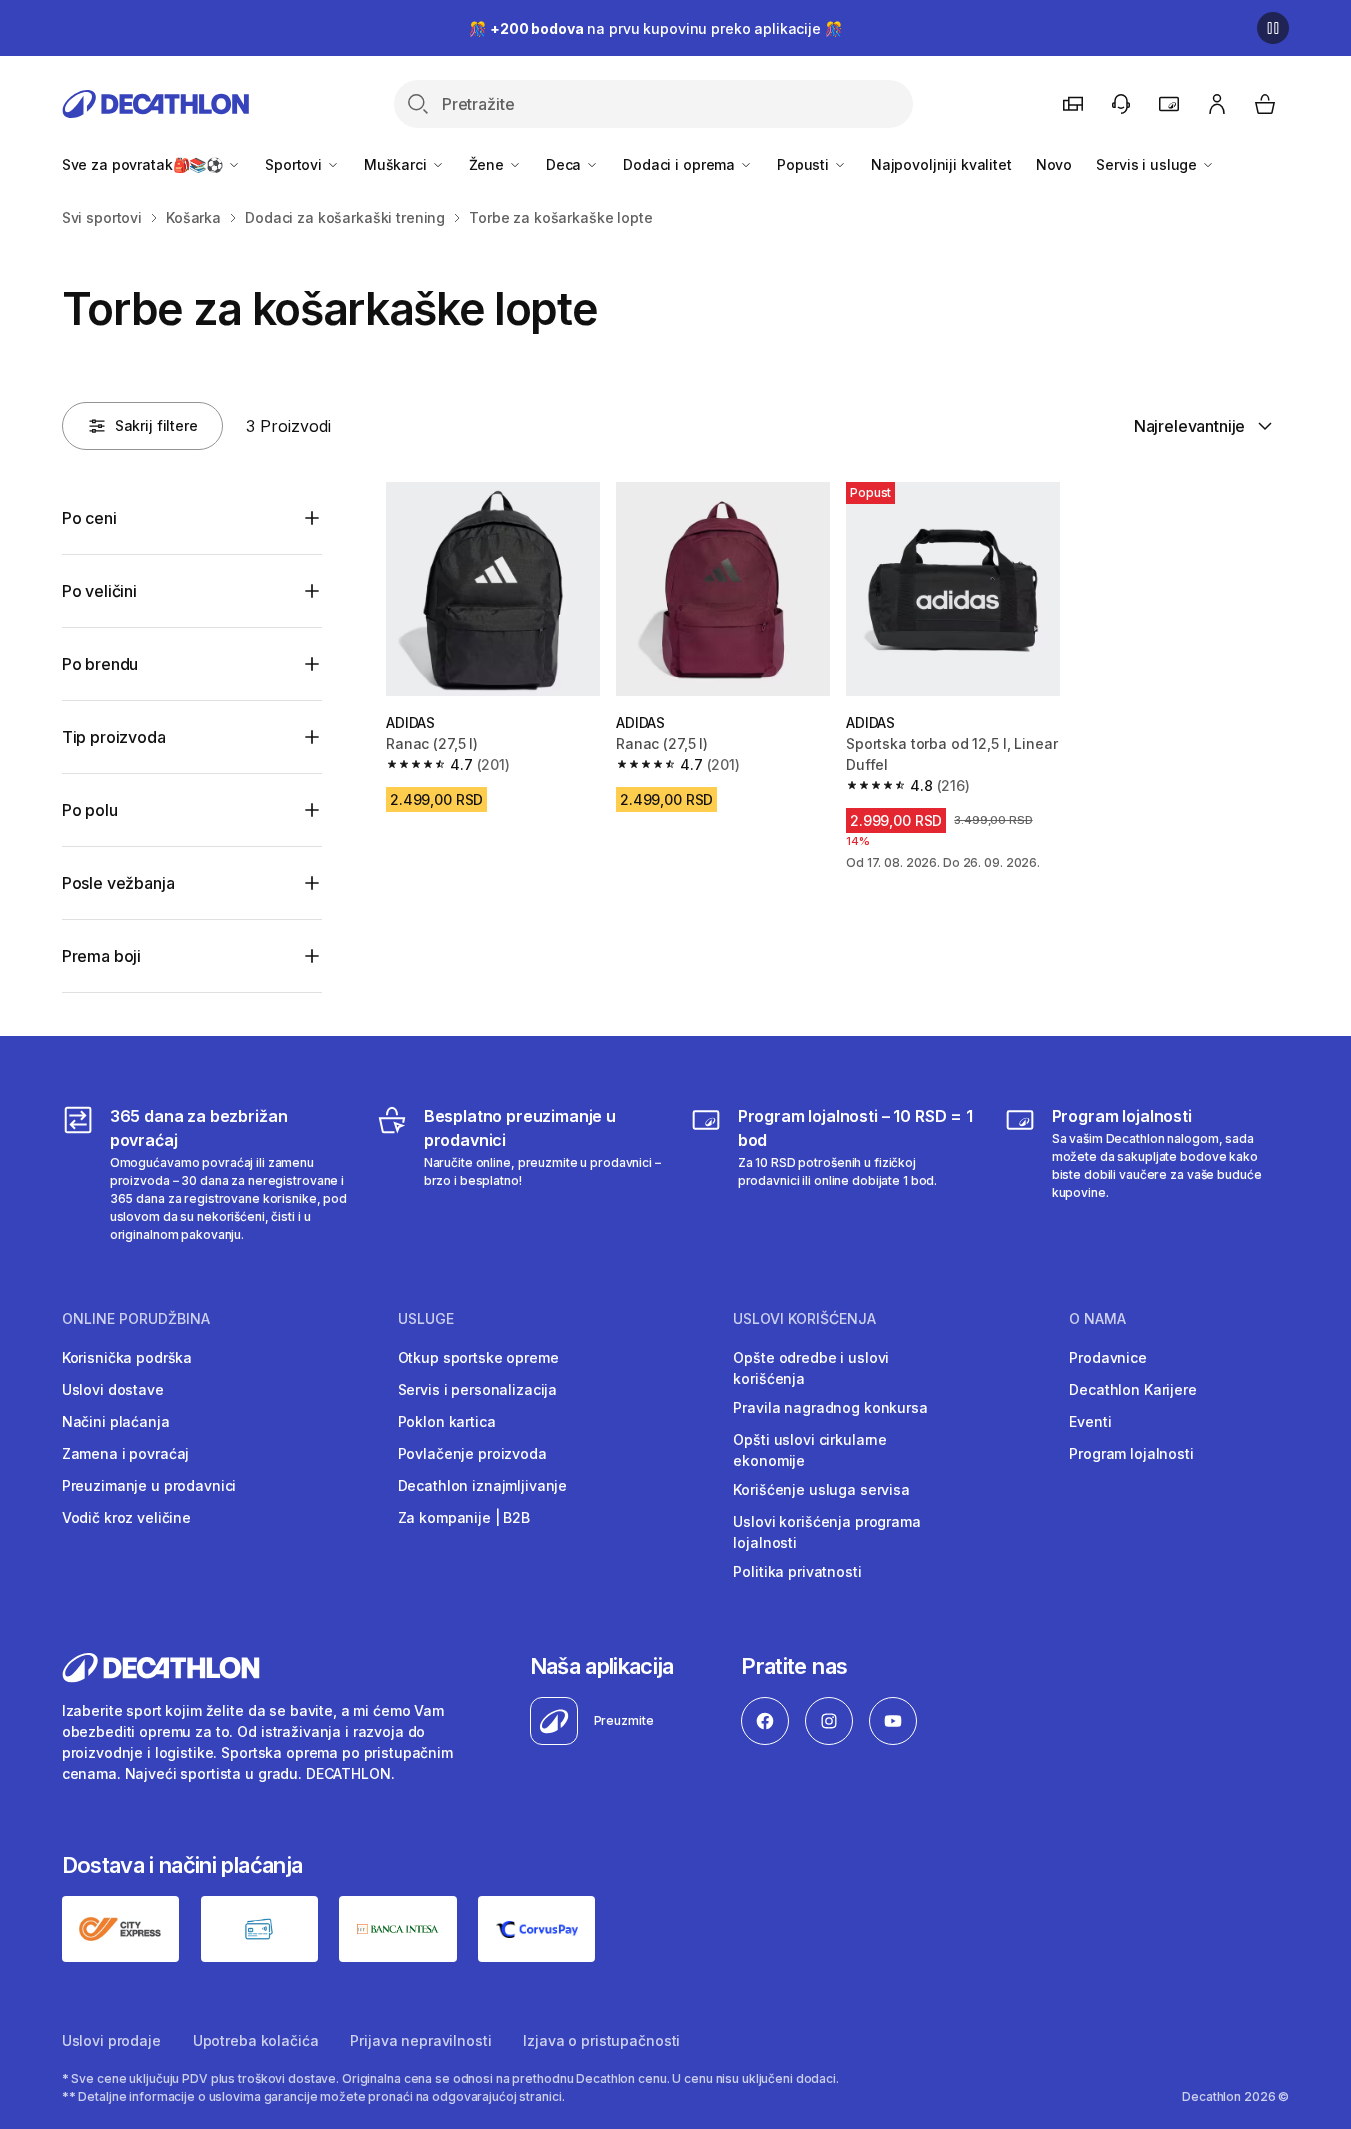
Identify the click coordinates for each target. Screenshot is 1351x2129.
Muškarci (397, 164)
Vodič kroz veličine (126, 1517)
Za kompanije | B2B (464, 1517)
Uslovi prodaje (111, 2040)
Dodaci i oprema (681, 164)
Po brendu (100, 664)
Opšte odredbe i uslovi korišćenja (811, 1368)
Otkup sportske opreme (478, 1357)
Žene (488, 164)
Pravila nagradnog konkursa (830, 1407)
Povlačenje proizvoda (472, 1453)
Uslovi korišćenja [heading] (804, 1319)
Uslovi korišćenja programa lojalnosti (826, 1532)
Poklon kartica (447, 1421)
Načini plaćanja (116, 1421)
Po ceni (89, 518)
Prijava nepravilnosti (420, 2040)
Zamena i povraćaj (126, 1453)
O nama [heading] (1097, 1319)
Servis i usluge (1148, 164)
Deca (565, 164)
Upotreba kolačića (256, 2040)
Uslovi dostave (113, 1389)
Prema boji (101, 956)
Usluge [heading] (426, 1319)
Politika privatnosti (797, 1571)
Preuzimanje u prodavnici (149, 1485)
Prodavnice (1108, 1357)
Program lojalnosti (1131, 1453)
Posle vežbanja (118, 883)
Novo (1054, 164)
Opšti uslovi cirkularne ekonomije (810, 1450)
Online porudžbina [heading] (136, 1319)
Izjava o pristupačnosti (601, 2040)
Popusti (805, 164)
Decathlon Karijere (1132, 1389)
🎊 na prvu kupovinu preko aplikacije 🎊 (655, 28)
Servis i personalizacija (478, 1389)
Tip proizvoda (114, 737)
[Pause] (1273, 28)
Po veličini (99, 591)
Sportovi (295, 164)
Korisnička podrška (127, 1357)
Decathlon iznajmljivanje (483, 1485)
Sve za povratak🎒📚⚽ (144, 164)
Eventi (1090, 1421)
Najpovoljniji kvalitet (941, 164)
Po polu (90, 810)
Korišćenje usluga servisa (821, 1489)
